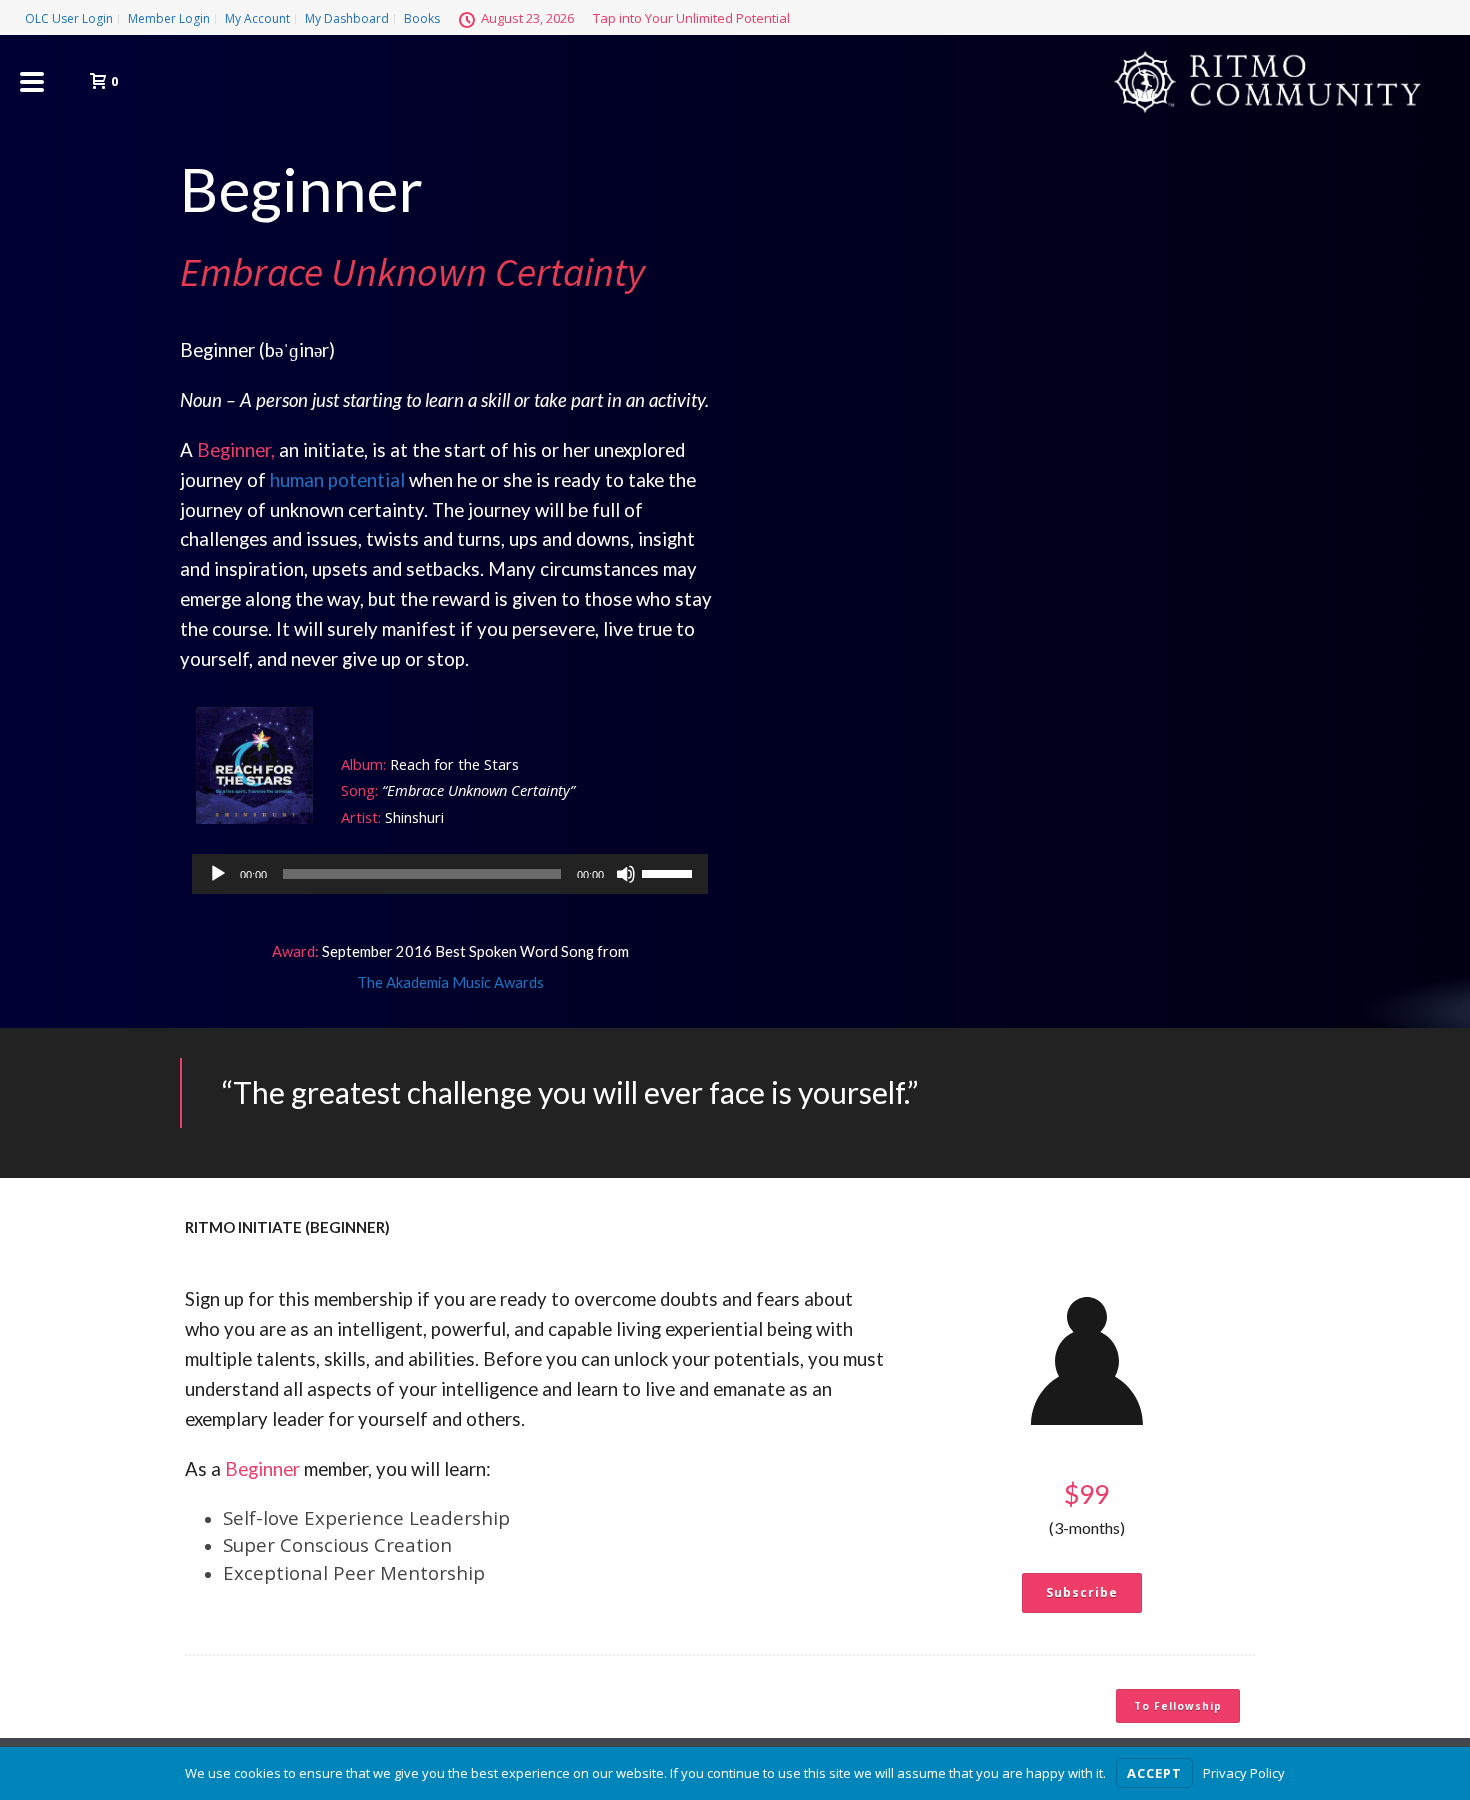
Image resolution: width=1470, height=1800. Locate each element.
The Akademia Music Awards (450, 982)
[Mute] (626, 874)
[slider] (670, 872)
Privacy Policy (1244, 1773)
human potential (337, 480)
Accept (1154, 1773)
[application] (450, 874)
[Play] (218, 874)
